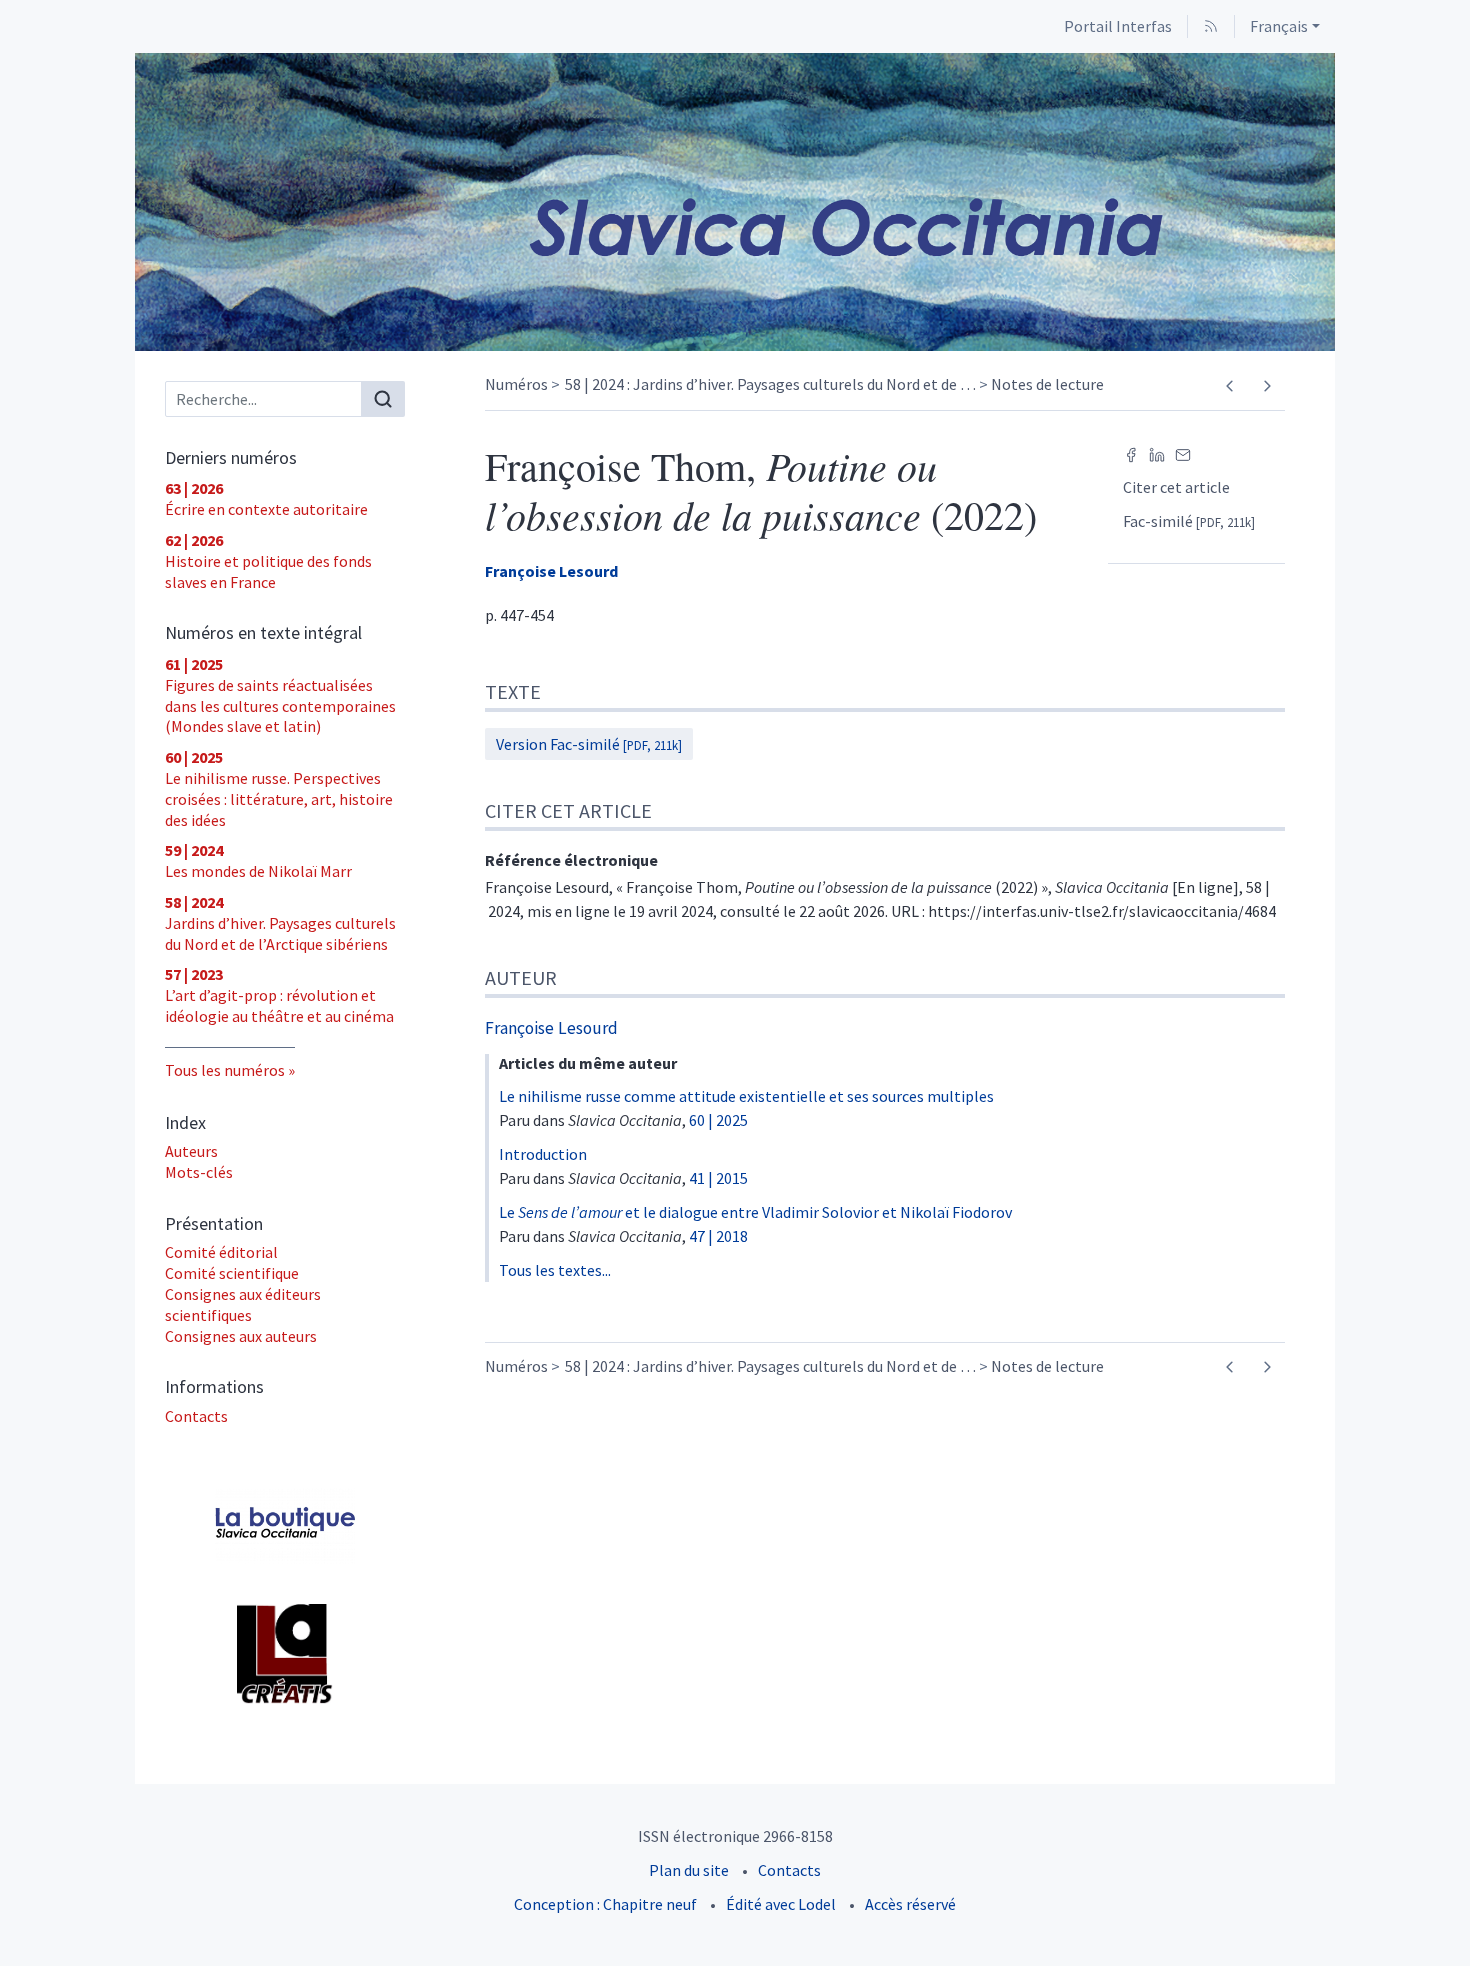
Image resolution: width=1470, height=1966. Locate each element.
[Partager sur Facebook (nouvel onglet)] (1131, 453)
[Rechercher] (383, 399)
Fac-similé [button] (1189, 521)
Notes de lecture (1047, 384)
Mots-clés (199, 1172)
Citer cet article (1176, 487)
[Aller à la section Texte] (1455, 690)
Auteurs (191, 1151)
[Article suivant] (1266, 386)
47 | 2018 (718, 1236)
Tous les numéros (225, 1070)
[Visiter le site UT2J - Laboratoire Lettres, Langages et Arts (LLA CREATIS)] (285, 1654)
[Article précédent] (1229, 386)
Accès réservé (910, 1904)
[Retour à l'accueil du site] (735, 202)
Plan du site (689, 1870)
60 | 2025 (718, 1120)
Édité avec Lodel (781, 1904)
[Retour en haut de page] (1455, 14)
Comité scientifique (232, 1273)
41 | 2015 (718, 1178)
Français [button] (1279, 26)
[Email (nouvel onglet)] (1183, 453)
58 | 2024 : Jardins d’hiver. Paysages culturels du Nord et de (770, 384)
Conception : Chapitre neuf (605, 1904)
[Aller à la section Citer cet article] (1455, 807)
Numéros (516, 384)
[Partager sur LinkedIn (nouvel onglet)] (1157, 453)
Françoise (551, 571)
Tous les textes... (555, 1270)
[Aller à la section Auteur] (1455, 972)
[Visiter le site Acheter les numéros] (285, 1525)
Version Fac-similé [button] (589, 744)
